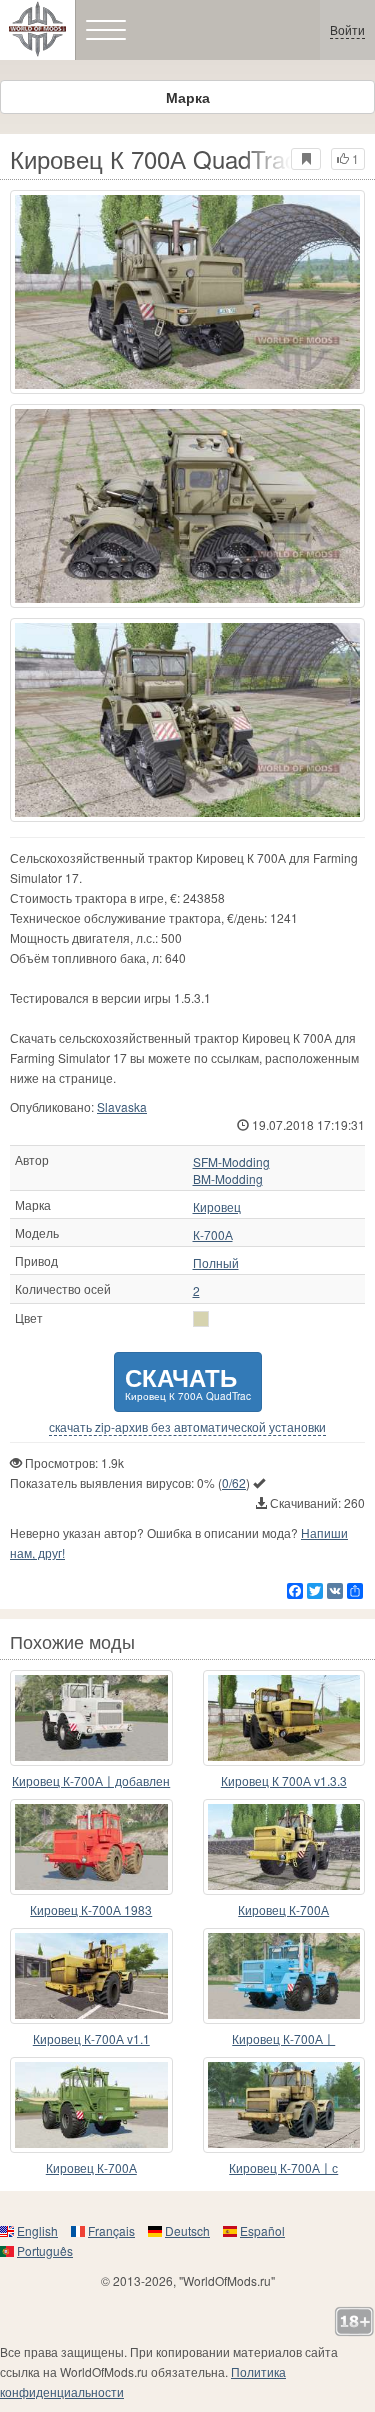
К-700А (213, 1235)
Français (111, 2230)
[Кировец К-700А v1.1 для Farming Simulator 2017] (91, 1976)
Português (45, 2250)
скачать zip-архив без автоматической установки (187, 1427)
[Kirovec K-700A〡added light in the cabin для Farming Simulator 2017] (91, 1718)
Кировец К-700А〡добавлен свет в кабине (91, 1781)
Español (262, 2230)
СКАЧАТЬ (188, 1381)
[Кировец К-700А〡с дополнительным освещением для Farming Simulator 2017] (284, 2105)
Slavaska (122, 1106)
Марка (188, 97)
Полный (216, 1263)
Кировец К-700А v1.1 (91, 2038)
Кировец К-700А (283, 1909)
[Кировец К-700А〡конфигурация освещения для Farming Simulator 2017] (284, 1976)
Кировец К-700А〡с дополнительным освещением (283, 2168)
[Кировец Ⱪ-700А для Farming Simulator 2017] (91, 2105)
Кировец (217, 1207)
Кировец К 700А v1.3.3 (284, 1780)
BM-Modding (228, 1179)
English (37, 2230)
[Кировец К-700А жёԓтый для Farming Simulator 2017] (284, 1847)
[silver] (201, 1319)
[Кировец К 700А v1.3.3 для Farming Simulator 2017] (284, 1718)
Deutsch (187, 2230)
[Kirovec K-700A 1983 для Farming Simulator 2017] (91, 1847)
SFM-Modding (231, 1162)
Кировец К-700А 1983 (91, 1909)
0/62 (234, 1482)
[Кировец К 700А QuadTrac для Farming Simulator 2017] (187, 292)
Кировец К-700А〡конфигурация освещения (284, 2039)
